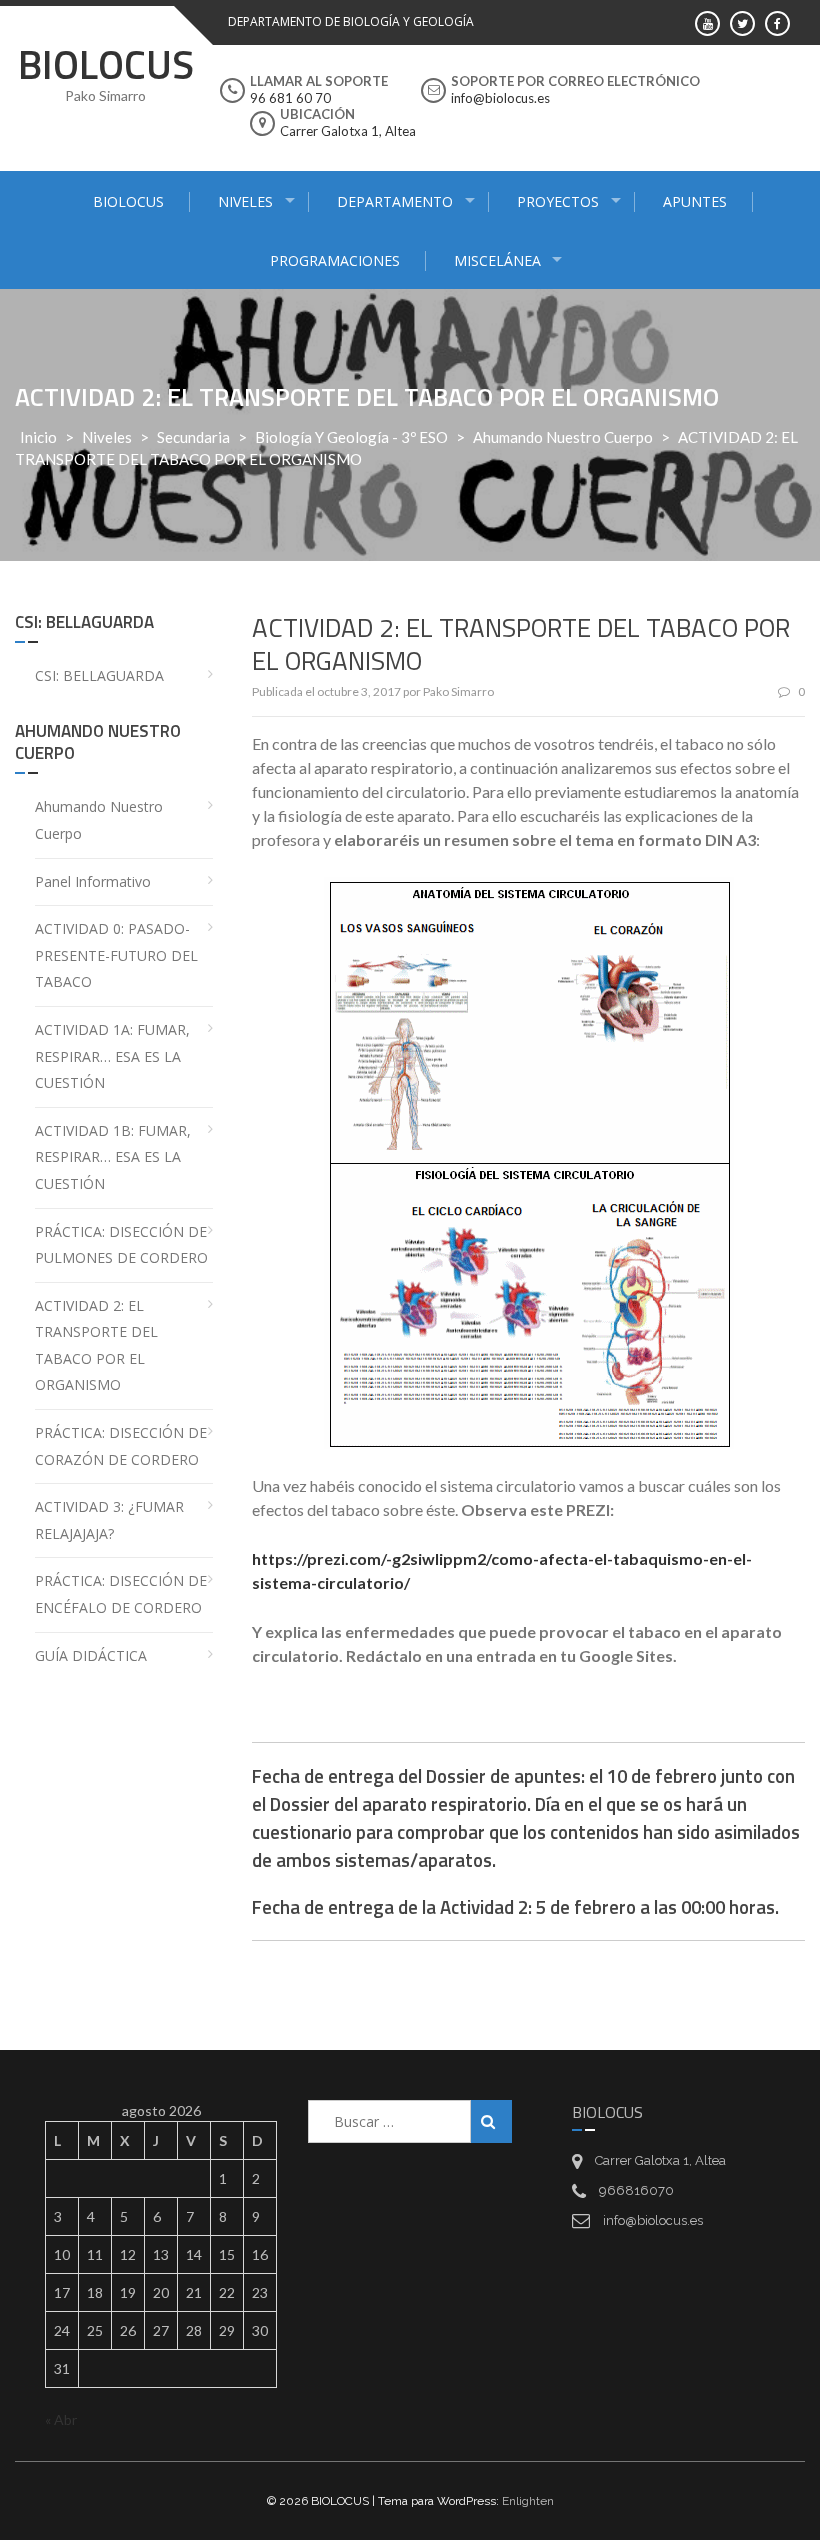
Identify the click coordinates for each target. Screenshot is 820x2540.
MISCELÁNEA (497, 260)
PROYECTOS (558, 201)
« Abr (61, 2419)
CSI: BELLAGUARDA (99, 675)
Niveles (107, 437)
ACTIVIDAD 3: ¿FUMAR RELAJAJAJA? (109, 1520)
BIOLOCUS (106, 64)
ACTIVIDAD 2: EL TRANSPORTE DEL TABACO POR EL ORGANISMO (96, 1345)
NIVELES (245, 201)
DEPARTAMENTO (395, 201)
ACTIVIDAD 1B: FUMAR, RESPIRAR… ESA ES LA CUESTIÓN (113, 1157)
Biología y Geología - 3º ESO (351, 437)
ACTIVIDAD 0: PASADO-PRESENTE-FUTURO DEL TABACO (116, 955)
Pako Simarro (458, 691)
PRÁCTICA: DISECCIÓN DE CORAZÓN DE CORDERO (121, 1446)
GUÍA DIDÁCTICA (91, 1655)
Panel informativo (93, 881)
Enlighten (528, 2501)
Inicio (38, 437)
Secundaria (193, 437)
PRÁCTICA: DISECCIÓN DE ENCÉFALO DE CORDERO (121, 1594)
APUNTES (695, 201)
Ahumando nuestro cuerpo (563, 437)
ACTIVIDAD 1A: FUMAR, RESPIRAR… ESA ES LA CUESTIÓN (112, 1056)
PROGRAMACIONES (335, 260)
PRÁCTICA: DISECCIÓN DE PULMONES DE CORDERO (121, 1245)
